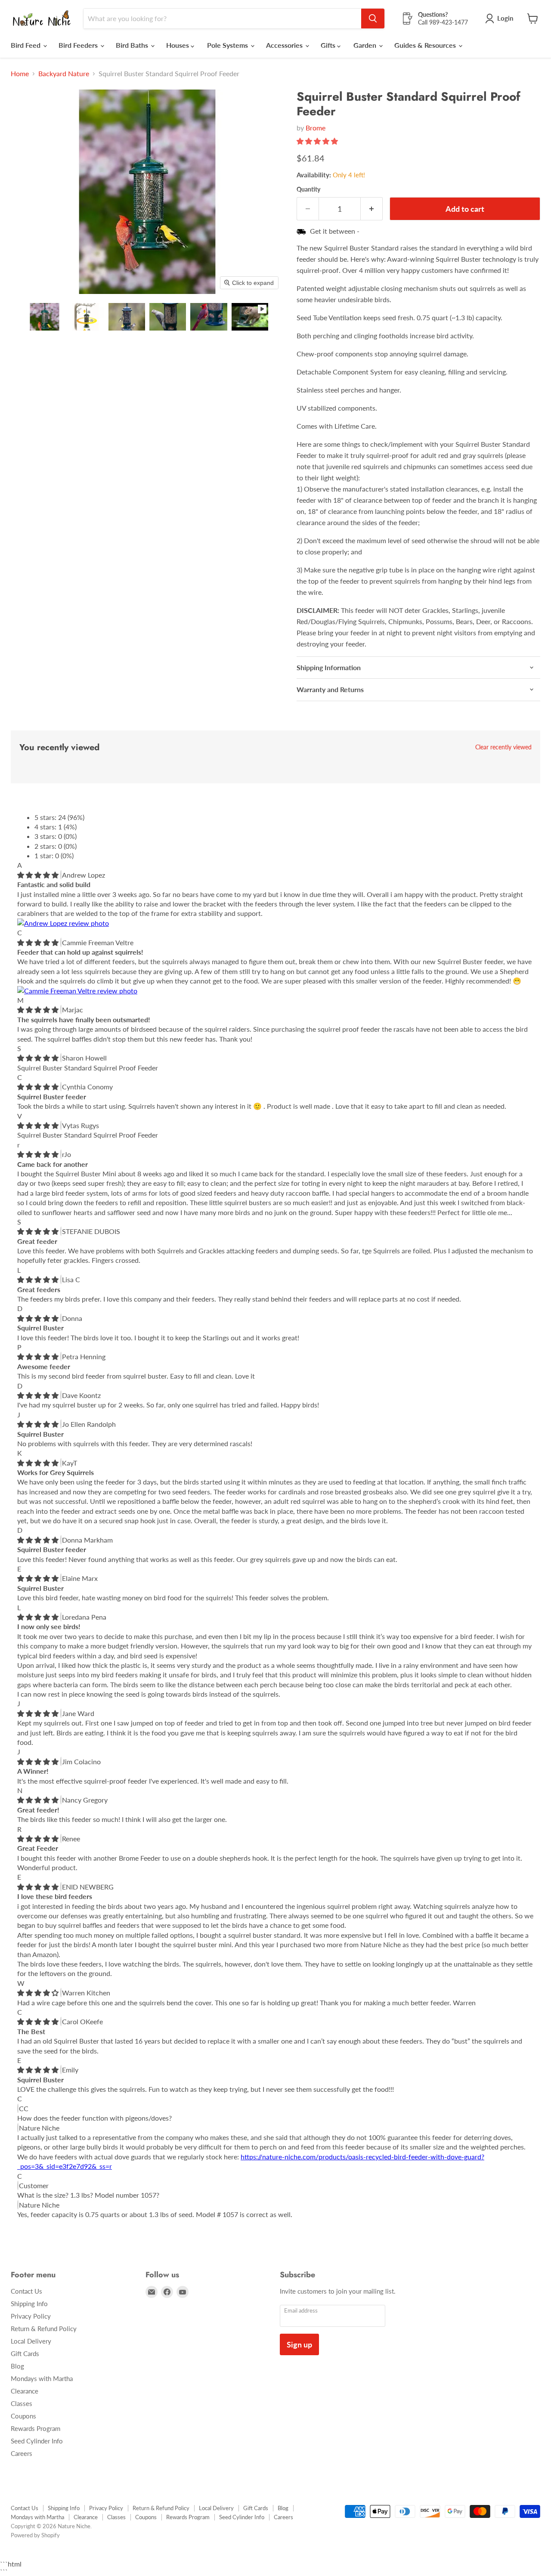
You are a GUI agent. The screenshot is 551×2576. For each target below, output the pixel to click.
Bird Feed (26, 45)
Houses (178, 45)
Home (20, 74)
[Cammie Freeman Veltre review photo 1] (77, 991)
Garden (366, 45)
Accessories (285, 45)
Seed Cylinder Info (37, 2441)
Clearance (25, 2391)
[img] (39, 875)
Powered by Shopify (35, 2535)
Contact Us (26, 2291)
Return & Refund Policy (44, 2329)
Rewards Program (36, 2428)
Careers (22, 2453)
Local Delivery (31, 2341)
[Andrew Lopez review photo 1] (63, 923)
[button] (45, 317)
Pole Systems (228, 45)
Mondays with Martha (42, 2378)
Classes (22, 2403)
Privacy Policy (31, 2316)
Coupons (23, 2416)
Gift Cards (25, 2353)
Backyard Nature (64, 74)
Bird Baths (133, 45)
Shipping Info (29, 2304)
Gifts (329, 45)
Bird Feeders (79, 45)
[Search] (373, 19)
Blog (17, 2366)
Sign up (299, 2344)
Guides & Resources (426, 45)
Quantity (308, 189)
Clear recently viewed (503, 747)
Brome (316, 128)
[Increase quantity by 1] (372, 209)
